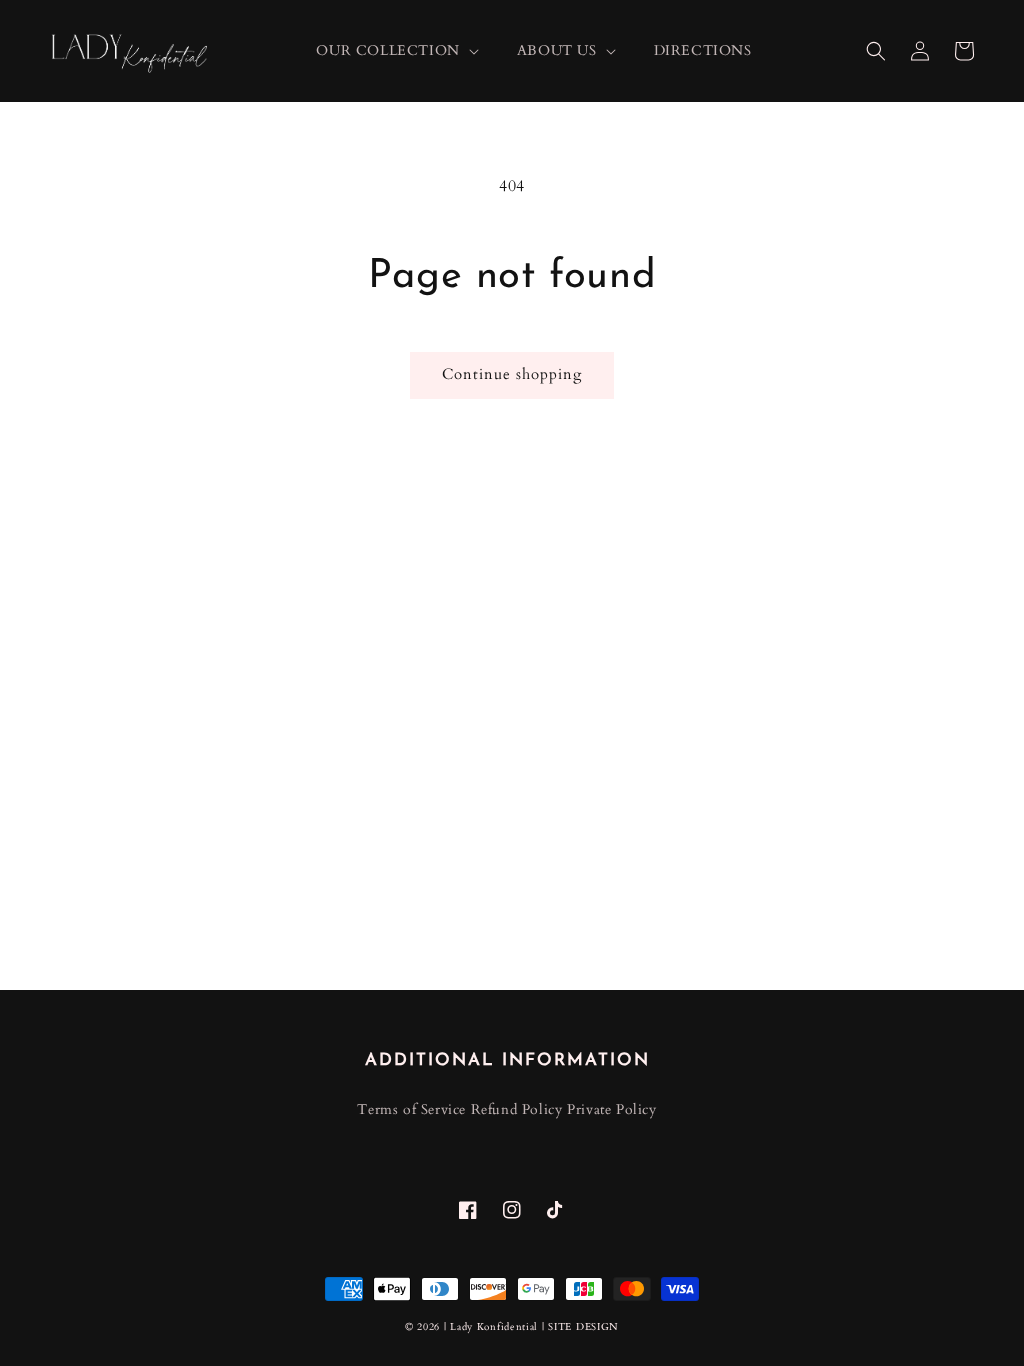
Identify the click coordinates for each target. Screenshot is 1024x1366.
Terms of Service (411, 1109)
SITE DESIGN (583, 1327)
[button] (876, 51)
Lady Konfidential (494, 1327)
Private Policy (611, 1109)
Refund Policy (517, 1109)
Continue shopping (512, 374)
